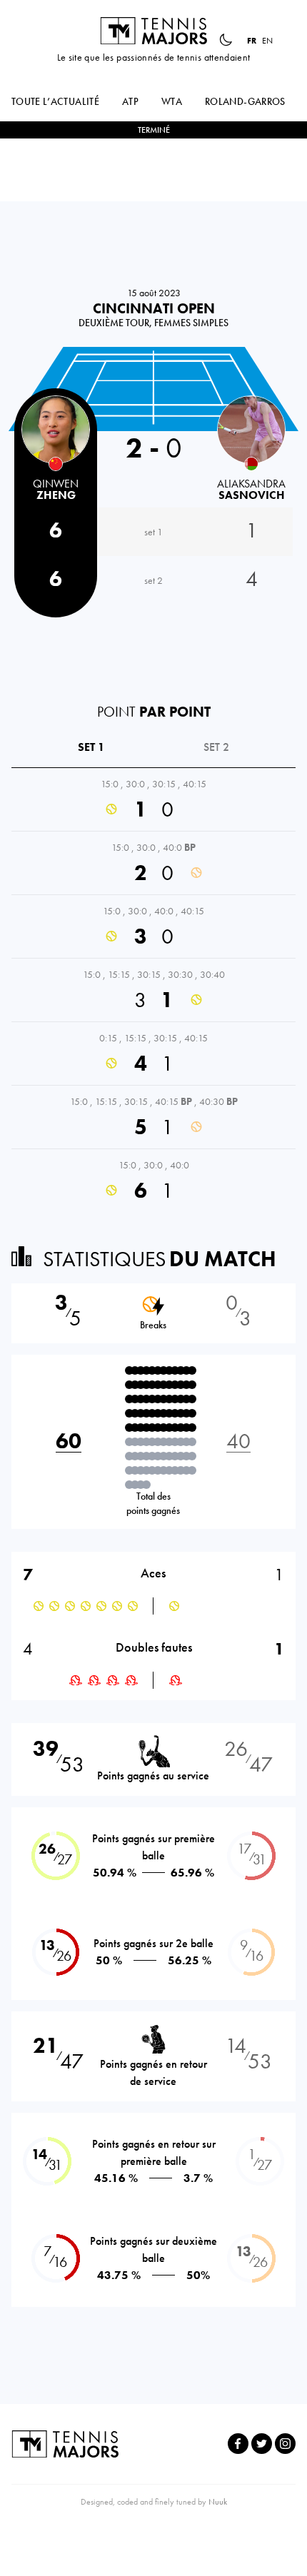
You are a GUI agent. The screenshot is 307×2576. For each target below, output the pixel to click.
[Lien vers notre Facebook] (238, 2444)
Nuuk (218, 2502)
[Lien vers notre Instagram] (285, 2444)
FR (252, 41)
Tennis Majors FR (153, 31)
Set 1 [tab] (91, 747)
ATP (130, 101)
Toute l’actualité (55, 101)
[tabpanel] (153, 990)
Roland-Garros (245, 101)
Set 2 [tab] (216, 747)
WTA (172, 101)
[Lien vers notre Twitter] (262, 2444)
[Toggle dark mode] (226, 40)
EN (267, 41)
